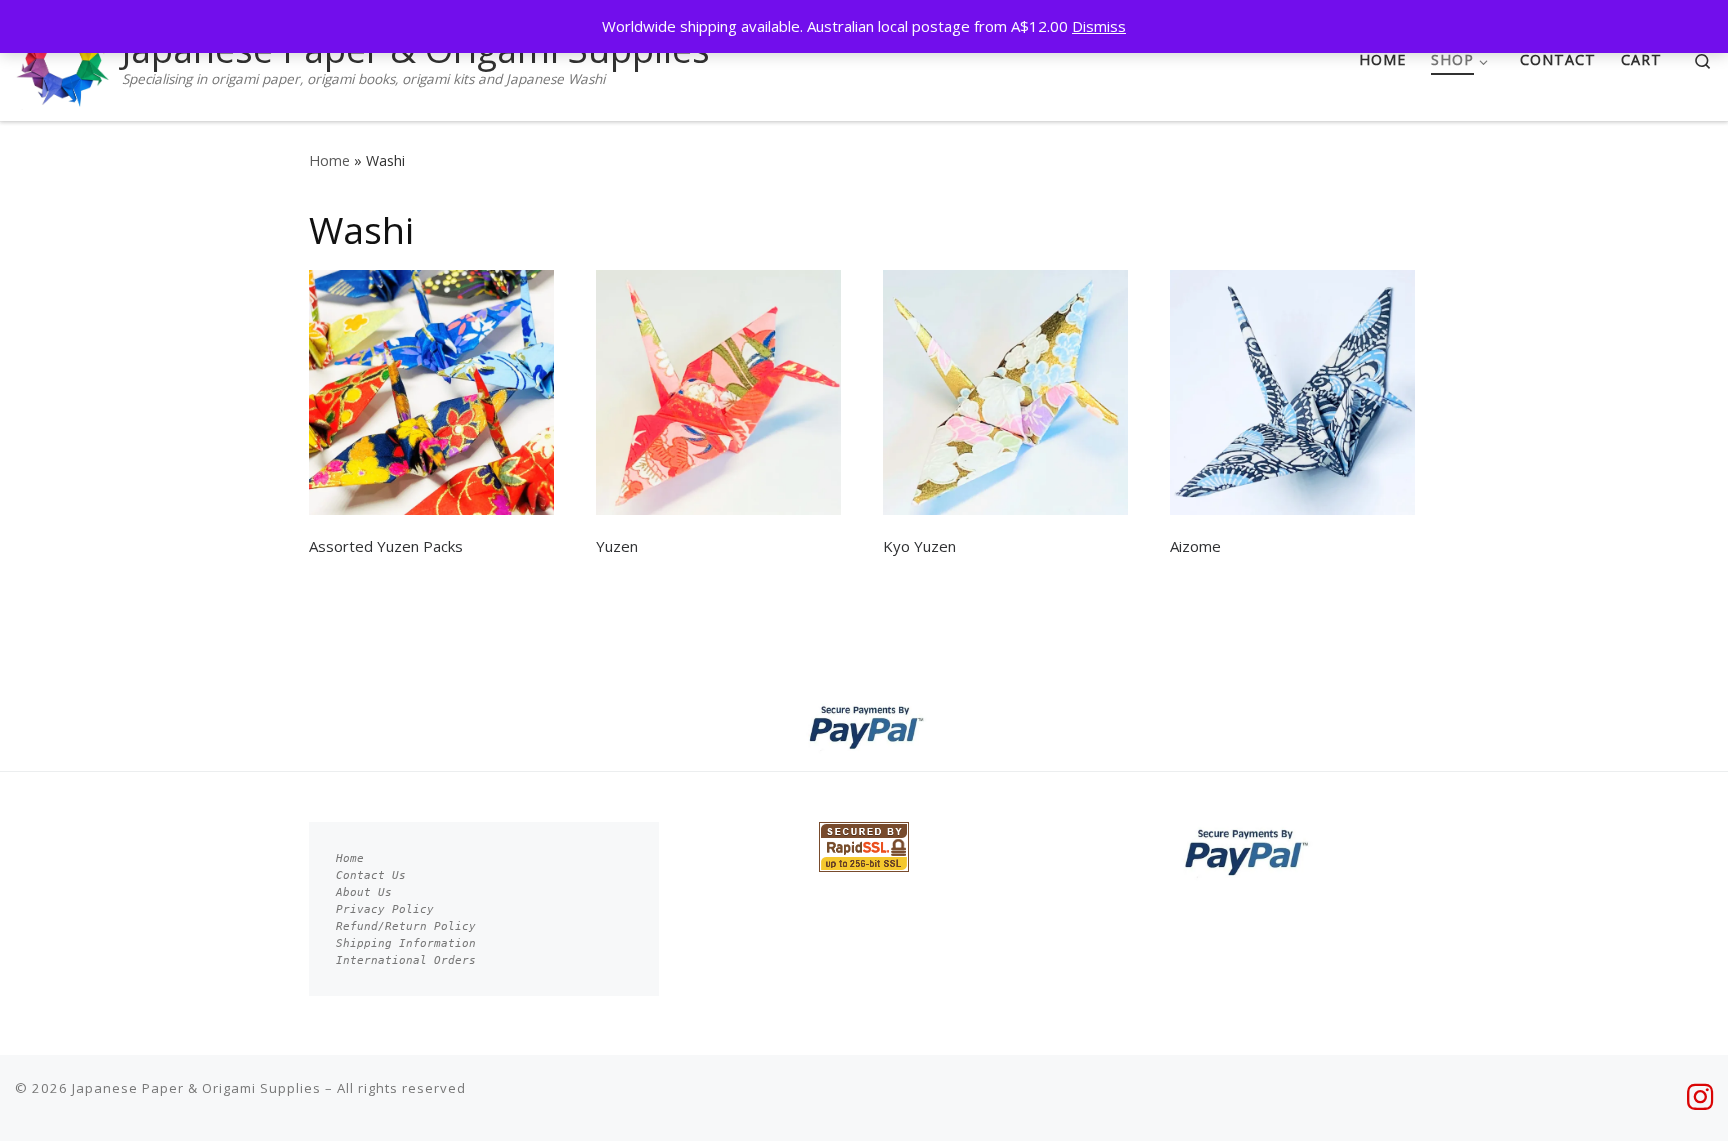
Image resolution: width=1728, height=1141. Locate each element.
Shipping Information (406, 943)
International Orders (406, 960)
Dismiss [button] (1099, 26)
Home (329, 160)
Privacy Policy (385, 909)
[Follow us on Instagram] (1700, 1097)
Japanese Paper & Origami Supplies (196, 1088)
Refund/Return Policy (406, 926)
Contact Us (371, 875)
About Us (364, 892)
